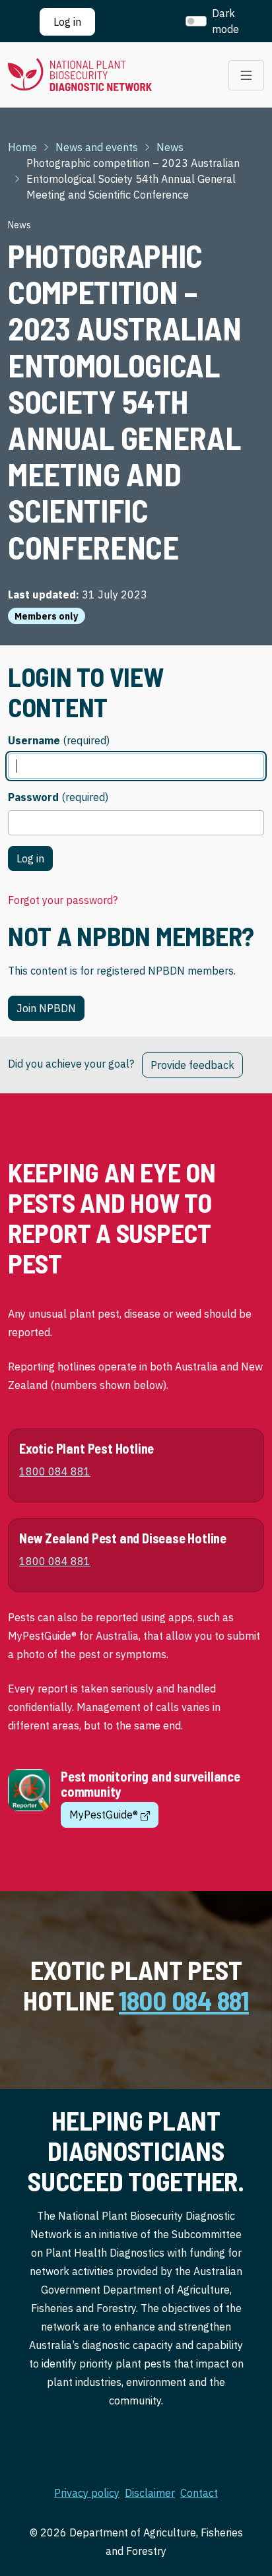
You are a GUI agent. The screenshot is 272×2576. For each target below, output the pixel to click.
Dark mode (225, 21)
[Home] (80, 75)
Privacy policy (87, 2493)
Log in (67, 22)
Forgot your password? (63, 900)
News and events (97, 147)
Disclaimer (150, 2493)
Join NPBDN (46, 1008)
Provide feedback (192, 1065)
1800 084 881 (184, 2000)
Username (34, 740)
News (170, 147)
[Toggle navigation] (246, 75)
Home (22, 147)
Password (33, 797)
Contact (199, 2493)
